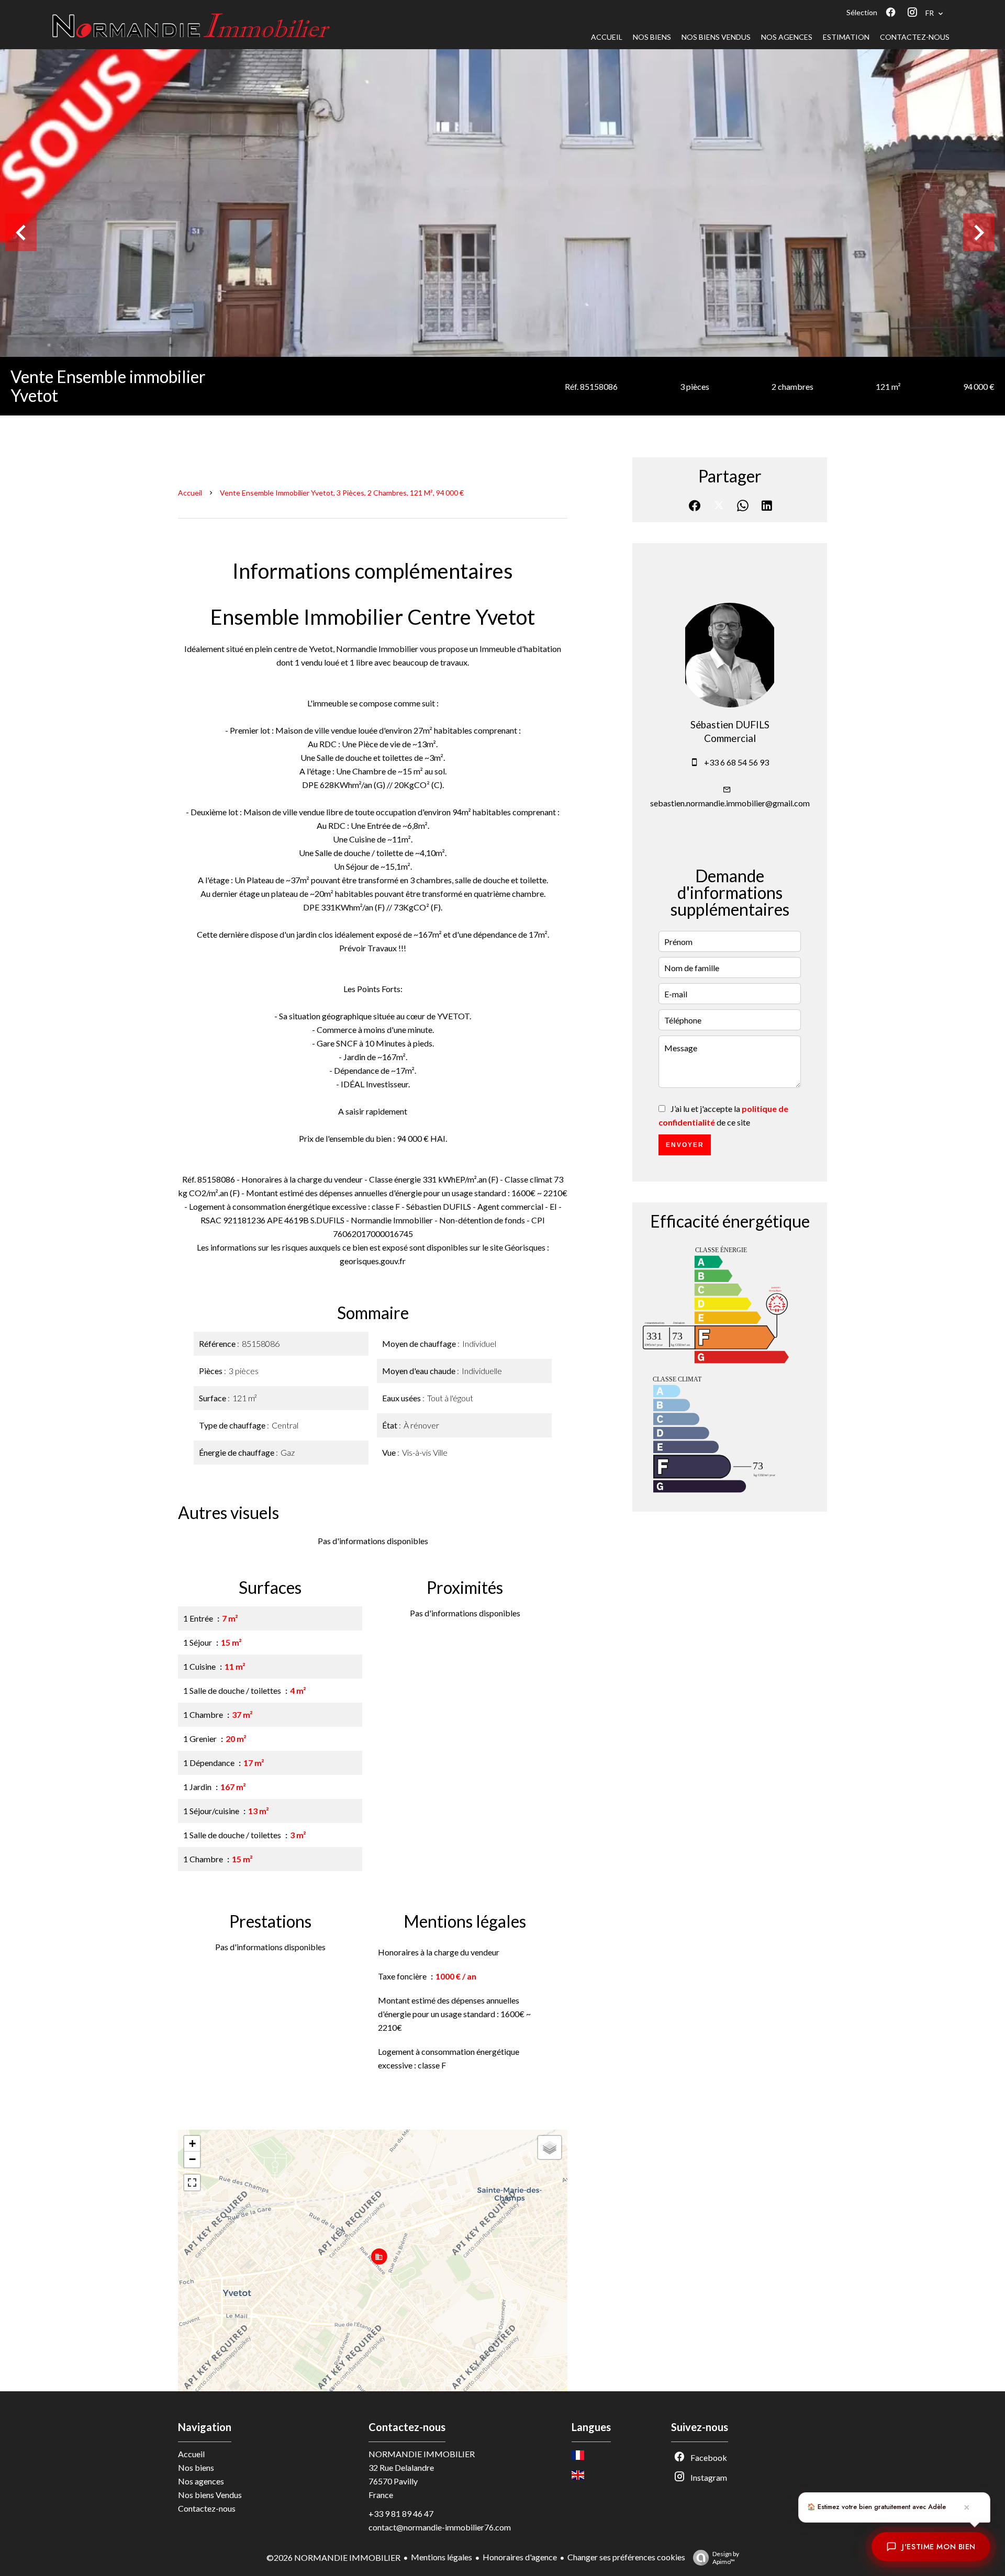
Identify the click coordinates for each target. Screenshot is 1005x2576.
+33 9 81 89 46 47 (401, 2513)
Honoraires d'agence (520, 2557)
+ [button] (192, 2144)
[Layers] (550, 2147)
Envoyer (685, 1145)
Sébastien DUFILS (730, 725)
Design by (726, 2558)
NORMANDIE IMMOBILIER (422, 2454)
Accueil (190, 493)
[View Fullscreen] (192, 2183)
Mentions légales (442, 2557)
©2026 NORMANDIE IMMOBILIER (333, 2557)
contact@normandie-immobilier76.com (440, 2527)
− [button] (192, 2159)
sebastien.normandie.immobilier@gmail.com (730, 803)
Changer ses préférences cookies (626, 2557)
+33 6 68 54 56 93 (736, 762)
